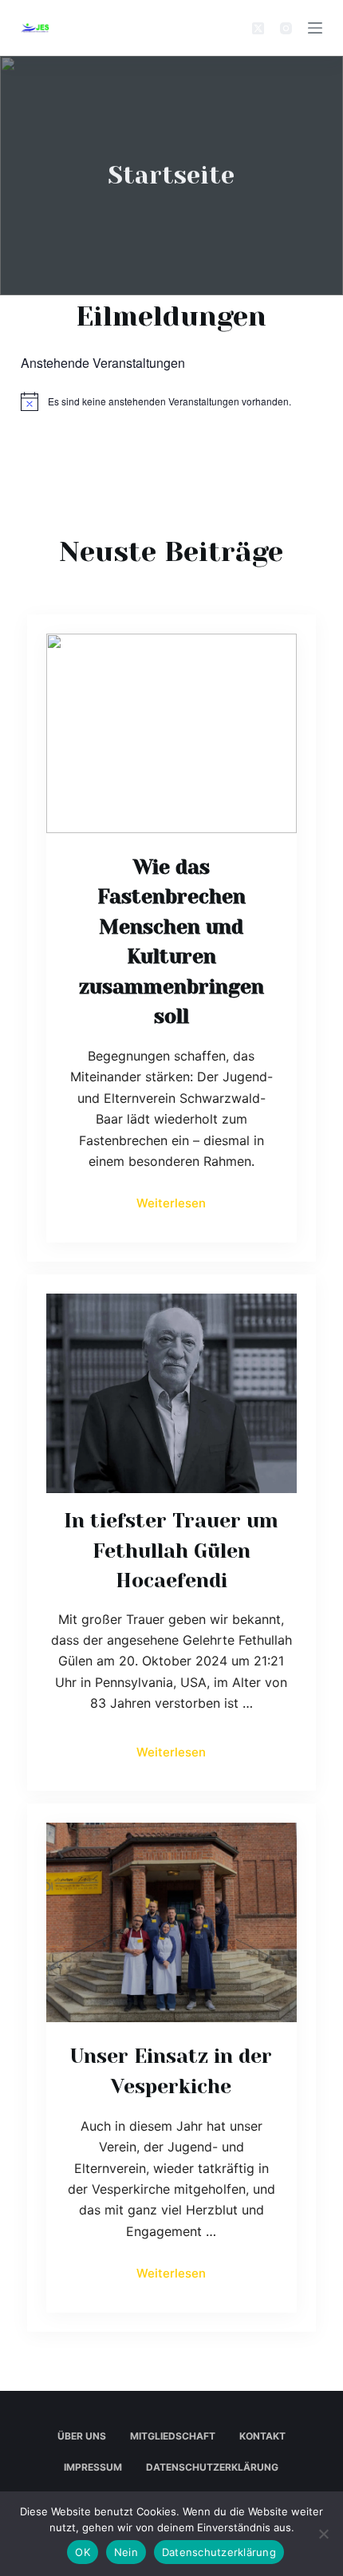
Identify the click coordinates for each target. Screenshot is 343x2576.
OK (83, 2552)
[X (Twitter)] (258, 28)
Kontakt (262, 2436)
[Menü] (315, 28)
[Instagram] (286, 28)
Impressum (93, 2467)
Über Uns (82, 2436)
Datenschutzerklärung (212, 2467)
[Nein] (323, 2534)
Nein (126, 2552)
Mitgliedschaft (173, 2436)
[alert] (171, 401)
